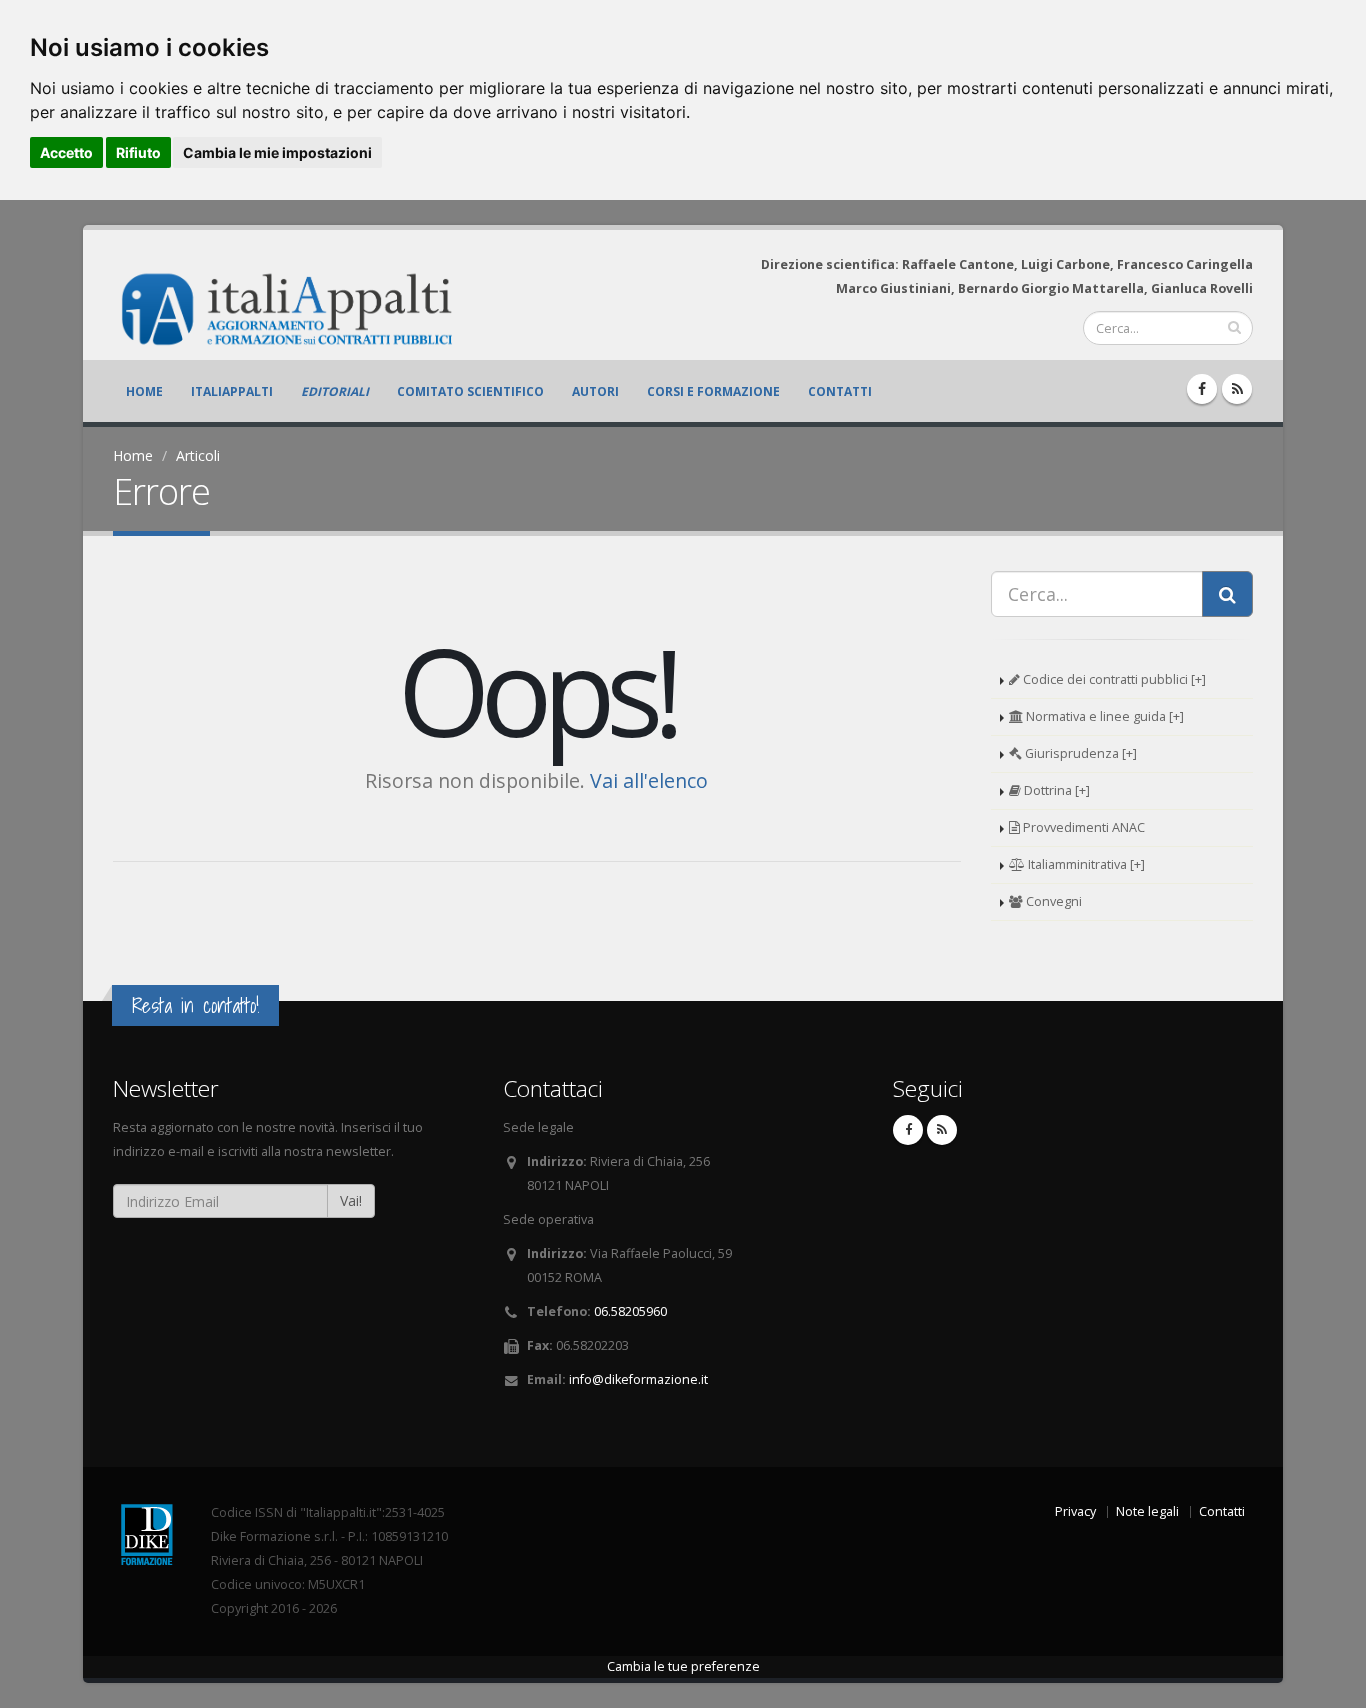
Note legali (1147, 1511)
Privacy (1075, 1511)
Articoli (198, 455)
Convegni (1052, 901)
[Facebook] (1202, 389)
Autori (595, 391)
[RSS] (1237, 389)
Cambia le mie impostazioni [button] (277, 152)
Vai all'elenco (649, 780)
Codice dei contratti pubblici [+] (1113, 679)
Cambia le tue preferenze (683, 1666)
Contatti (840, 391)
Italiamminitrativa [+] (1085, 864)
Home (144, 391)
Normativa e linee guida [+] (1103, 716)
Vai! (351, 1200)
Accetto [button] (66, 152)
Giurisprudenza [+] (1079, 753)
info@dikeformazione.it (638, 1379)
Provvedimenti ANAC (1082, 827)
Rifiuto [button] (138, 152)
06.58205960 (630, 1311)
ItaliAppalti (232, 391)
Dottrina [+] (1055, 790)
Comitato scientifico (470, 391)
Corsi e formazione (713, 391)
